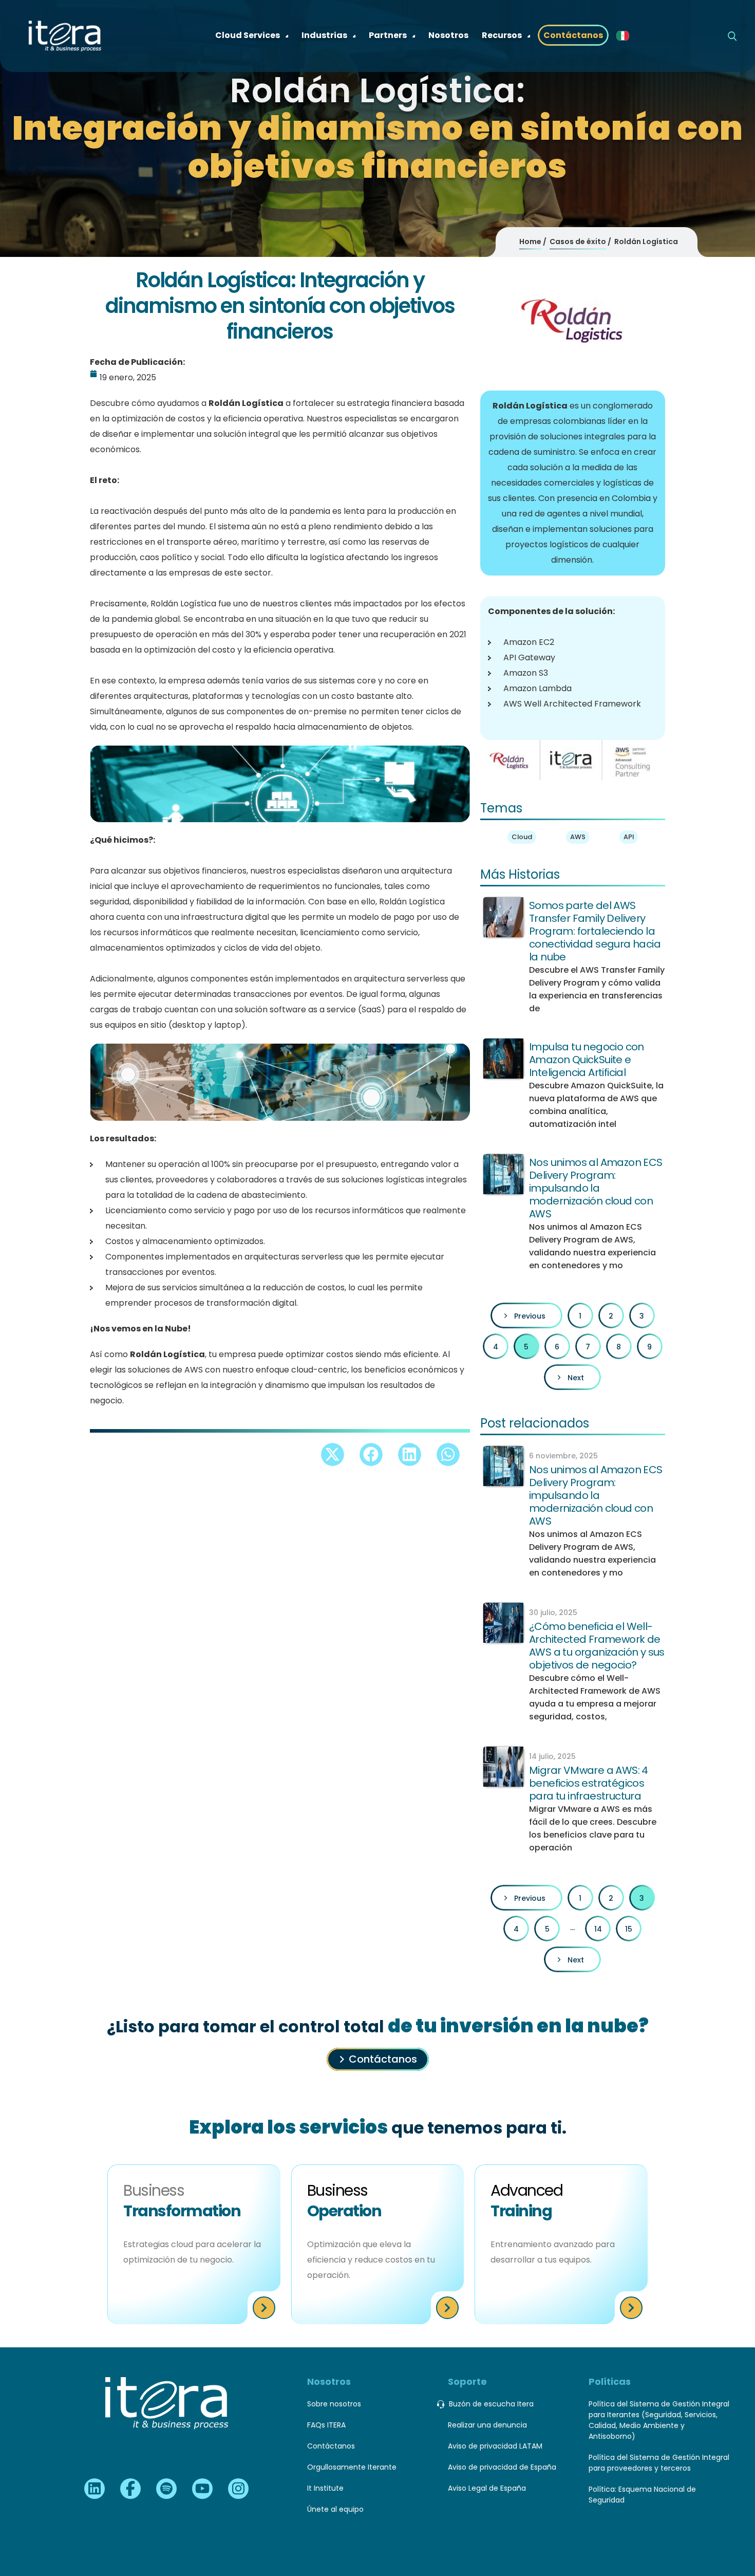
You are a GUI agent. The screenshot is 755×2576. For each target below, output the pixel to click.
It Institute (325, 2488)
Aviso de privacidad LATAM (495, 2446)
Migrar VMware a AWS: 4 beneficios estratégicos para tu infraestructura (589, 1783)
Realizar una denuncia (487, 2425)
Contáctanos (383, 2059)
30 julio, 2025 (553, 1613)
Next (576, 1378)
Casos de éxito (578, 242)
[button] (333, 1454)
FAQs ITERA (326, 2425)
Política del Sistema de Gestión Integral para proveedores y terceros (659, 2463)
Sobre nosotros (334, 2404)
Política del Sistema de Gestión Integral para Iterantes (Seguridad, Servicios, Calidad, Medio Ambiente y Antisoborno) (659, 2420)
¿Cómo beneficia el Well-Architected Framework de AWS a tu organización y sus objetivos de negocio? (597, 1646)
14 (598, 1929)
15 (629, 1929)
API (629, 837)
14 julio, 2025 (552, 1756)
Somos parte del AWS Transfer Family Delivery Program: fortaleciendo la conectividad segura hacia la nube (595, 931)
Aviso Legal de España (487, 2488)
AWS (578, 837)
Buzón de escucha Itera (491, 2404)
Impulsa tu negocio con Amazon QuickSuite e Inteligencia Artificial (587, 1060)
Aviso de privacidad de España (502, 2467)
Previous (530, 1316)
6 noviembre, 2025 (563, 1456)
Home (530, 242)
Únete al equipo (335, 2509)
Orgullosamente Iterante (352, 2467)
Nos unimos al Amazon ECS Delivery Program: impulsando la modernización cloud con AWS (596, 1188)
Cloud (522, 837)
